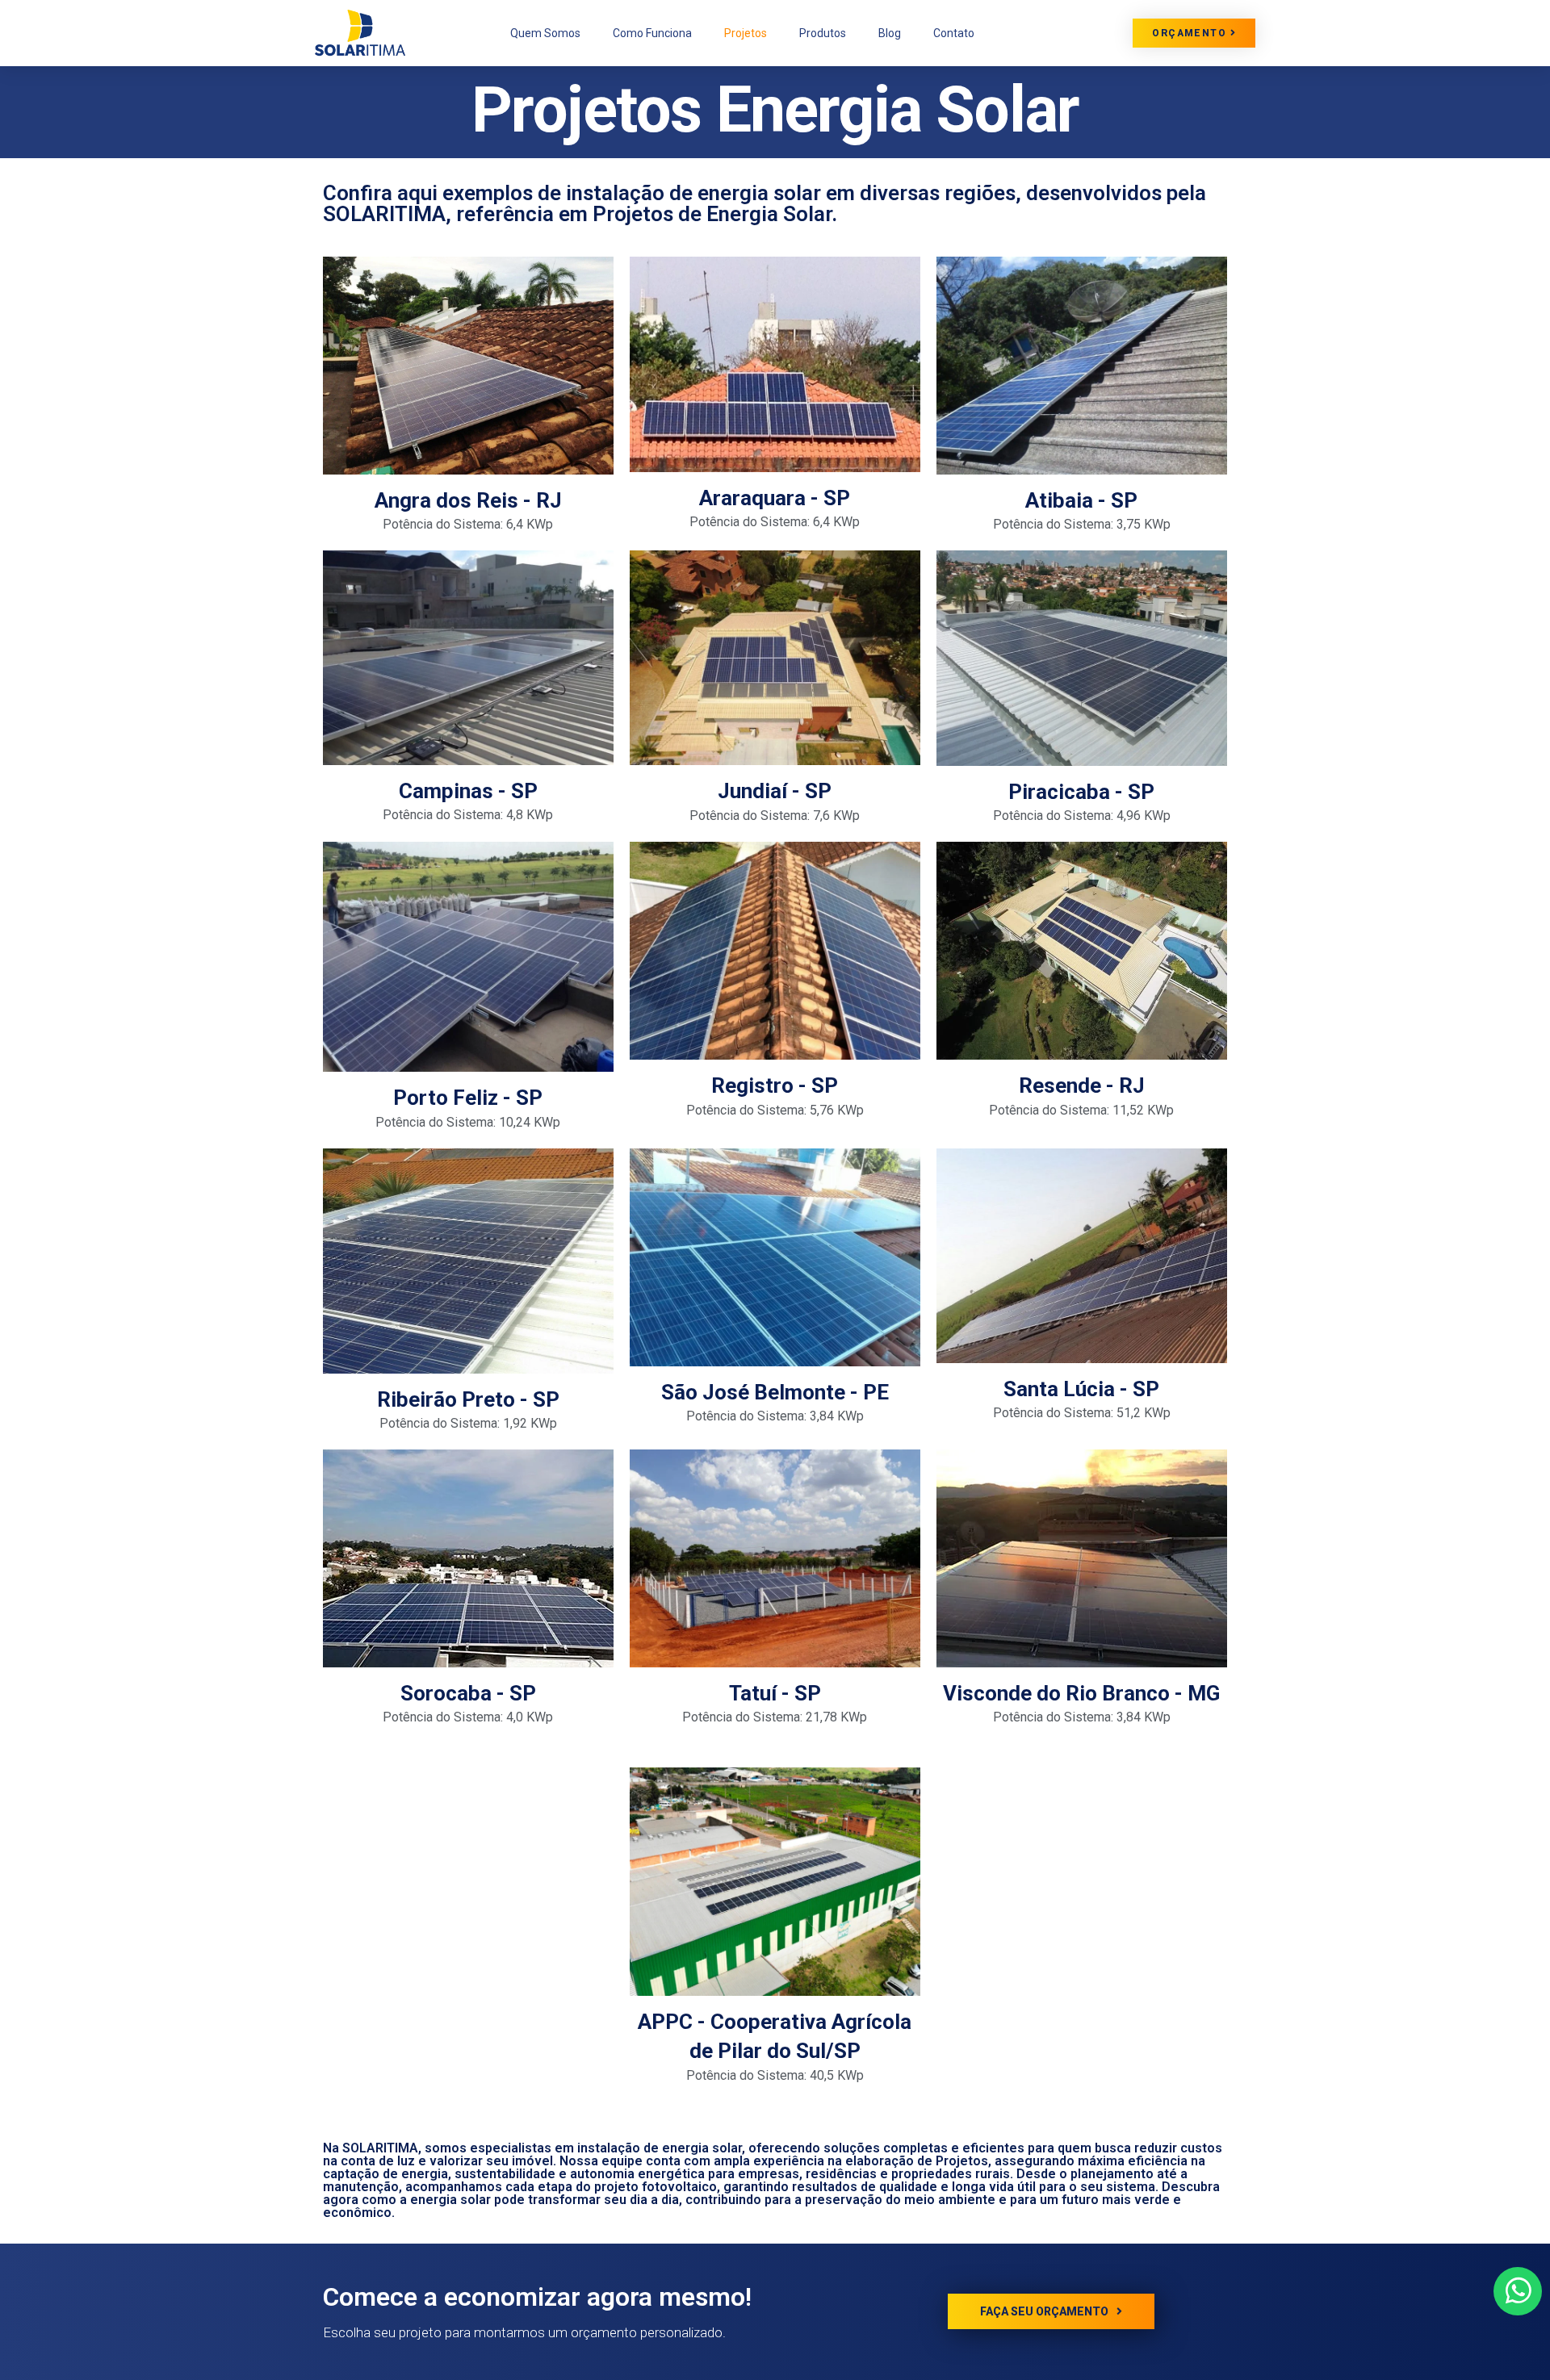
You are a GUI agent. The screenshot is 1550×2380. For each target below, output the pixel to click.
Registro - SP (775, 1085)
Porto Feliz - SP (468, 1098)
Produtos (823, 33)
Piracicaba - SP (1081, 792)
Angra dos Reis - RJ (468, 500)
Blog (890, 33)
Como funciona (652, 33)
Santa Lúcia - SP (1081, 1389)
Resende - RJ (1082, 1085)
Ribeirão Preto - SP (468, 1399)
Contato (954, 33)
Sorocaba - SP (468, 1693)
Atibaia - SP (1081, 500)
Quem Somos (545, 33)
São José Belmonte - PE (775, 1392)
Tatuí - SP (775, 1693)
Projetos (746, 33)
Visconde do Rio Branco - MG (1081, 1693)
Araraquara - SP (775, 498)
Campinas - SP (468, 791)
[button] (1194, 33)
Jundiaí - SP (775, 791)
